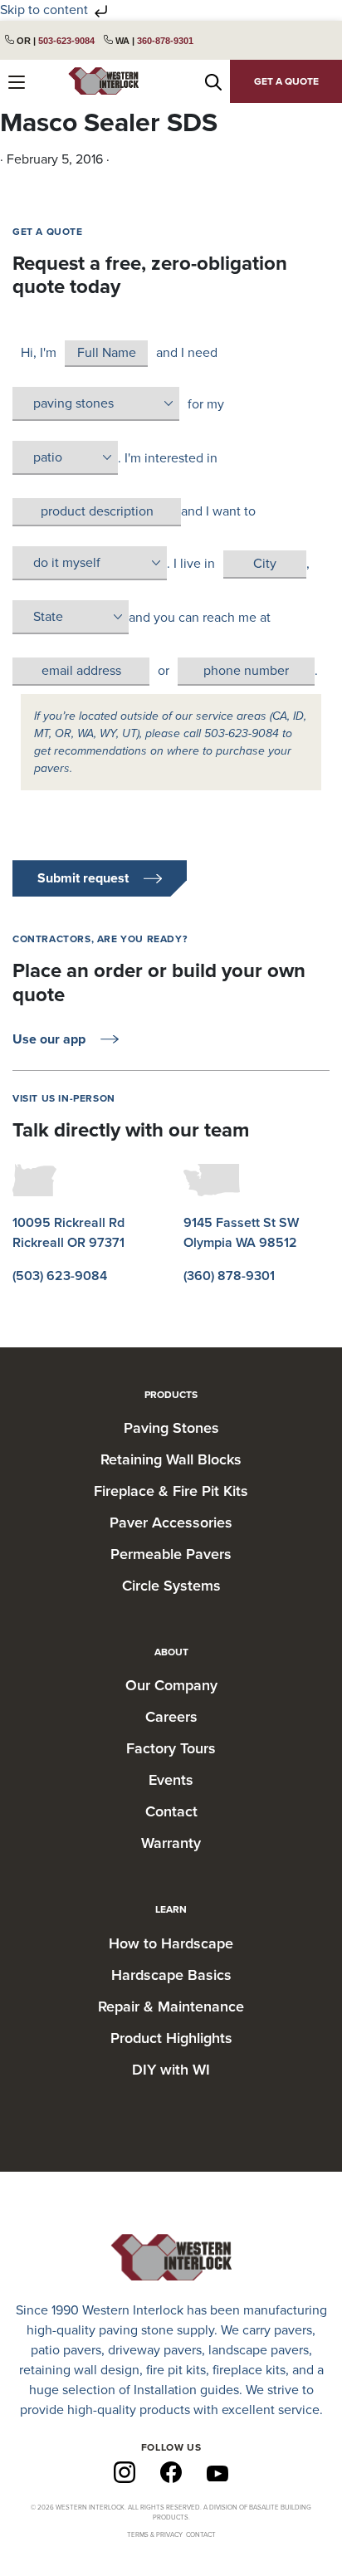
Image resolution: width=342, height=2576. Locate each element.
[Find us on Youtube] (217, 2472)
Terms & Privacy (155, 2535)
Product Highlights (171, 2038)
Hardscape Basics (171, 1975)
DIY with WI (171, 2070)
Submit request (83, 878)
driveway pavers (155, 2350)
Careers (171, 1717)
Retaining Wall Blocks (171, 1459)
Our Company (171, 1685)
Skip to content (46, 10)
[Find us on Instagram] (125, 2471)
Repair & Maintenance (171, 2007)
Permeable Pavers (171, 1554)
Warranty (171, 1843)
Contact (171, 1811)
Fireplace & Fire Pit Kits (171, 1491)
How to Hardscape (171, 1943)
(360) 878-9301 (229, 1276)
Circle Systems (171, 1586)
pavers (293, 2330)
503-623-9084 (66, 41)
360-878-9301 (165, 41)
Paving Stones (171, 1428)
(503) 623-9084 (60, 1276)
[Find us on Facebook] (171, 2471)
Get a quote (286, 81)
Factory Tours (171, 1748)
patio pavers (66, 2350)
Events (171, 1780)
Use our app (49, 1039)
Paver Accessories (171, 1523)
